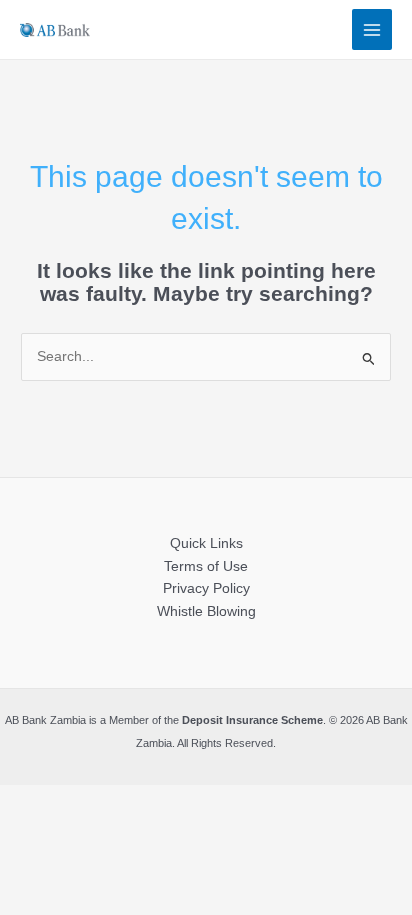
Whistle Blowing (206, 611)
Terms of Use (206, 566)
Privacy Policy (206, 588)
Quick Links (206, 543)
